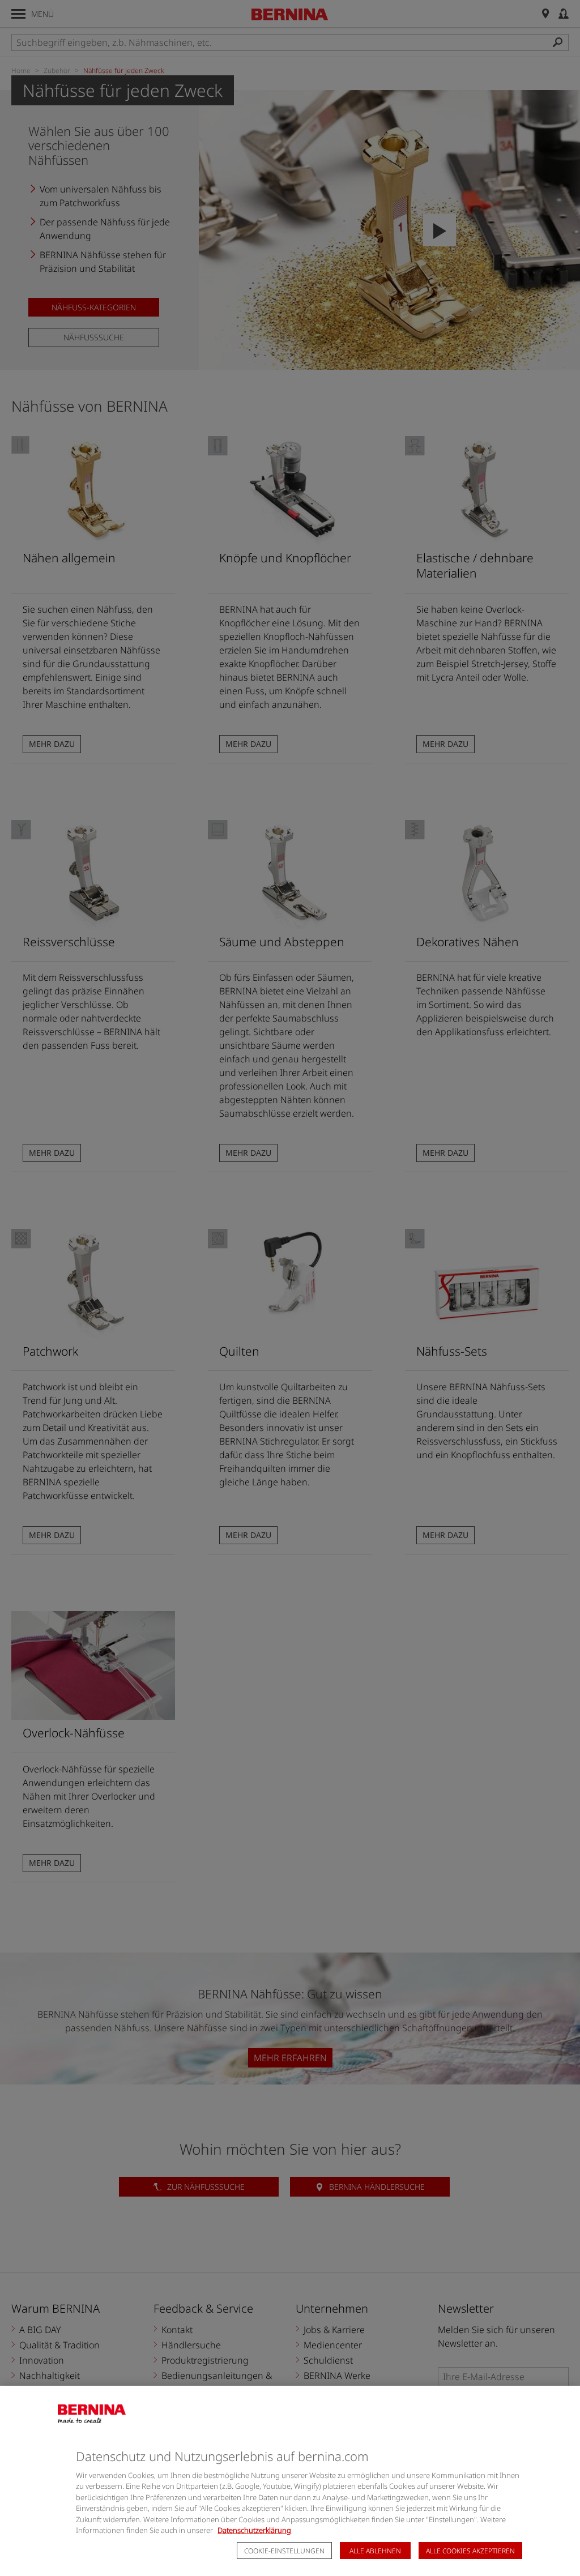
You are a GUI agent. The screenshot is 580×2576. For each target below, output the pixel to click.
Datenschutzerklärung (254, 2530)
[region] (290, 2481)
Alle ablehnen (375, 2551)
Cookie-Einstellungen (284, 2551)
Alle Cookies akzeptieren (470, 2551)
